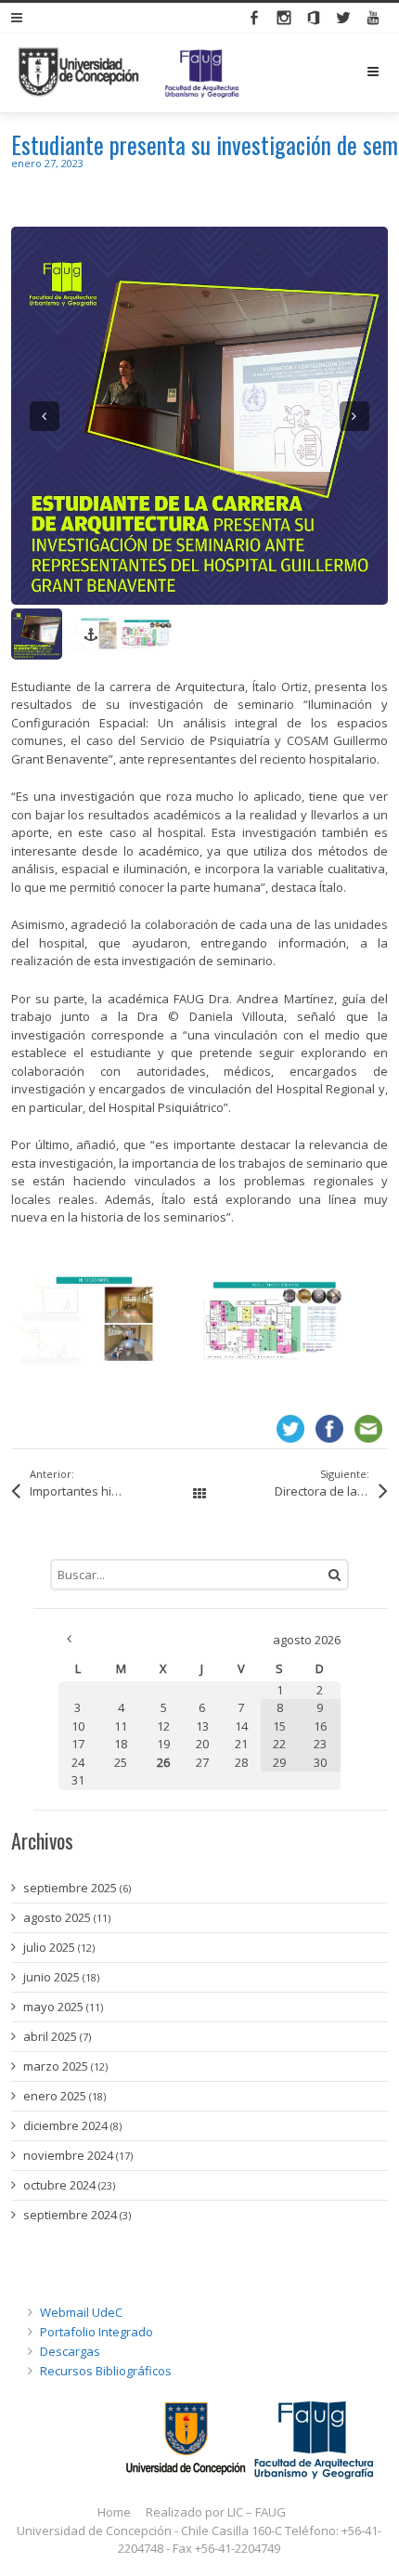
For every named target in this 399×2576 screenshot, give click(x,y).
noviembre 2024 (68, 2154)
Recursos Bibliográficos (106, 2370)
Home (114, 2511)
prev (45, 415)
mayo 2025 (53, 2006)
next (354, 415)
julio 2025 (49, 1946)
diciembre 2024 (65, 2125)
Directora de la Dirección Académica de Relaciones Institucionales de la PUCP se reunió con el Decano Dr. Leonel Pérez (332, 1490)
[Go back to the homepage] (129, 73)
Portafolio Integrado (97, 2331)
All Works (199, 1494)
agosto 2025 (57, 1916)
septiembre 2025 (70, 1887)
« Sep (70, 1638)
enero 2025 (55, 2095)
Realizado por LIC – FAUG (216, 2511)
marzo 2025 (56, 2065)
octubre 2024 (59, 2184)
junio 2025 (51, 1976)
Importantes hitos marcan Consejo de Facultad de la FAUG (96, 1490)
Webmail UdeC (81, 2311)
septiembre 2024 (70, 2214)
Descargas (70, 2350)
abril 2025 (50, 2035)
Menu (387, 72)
